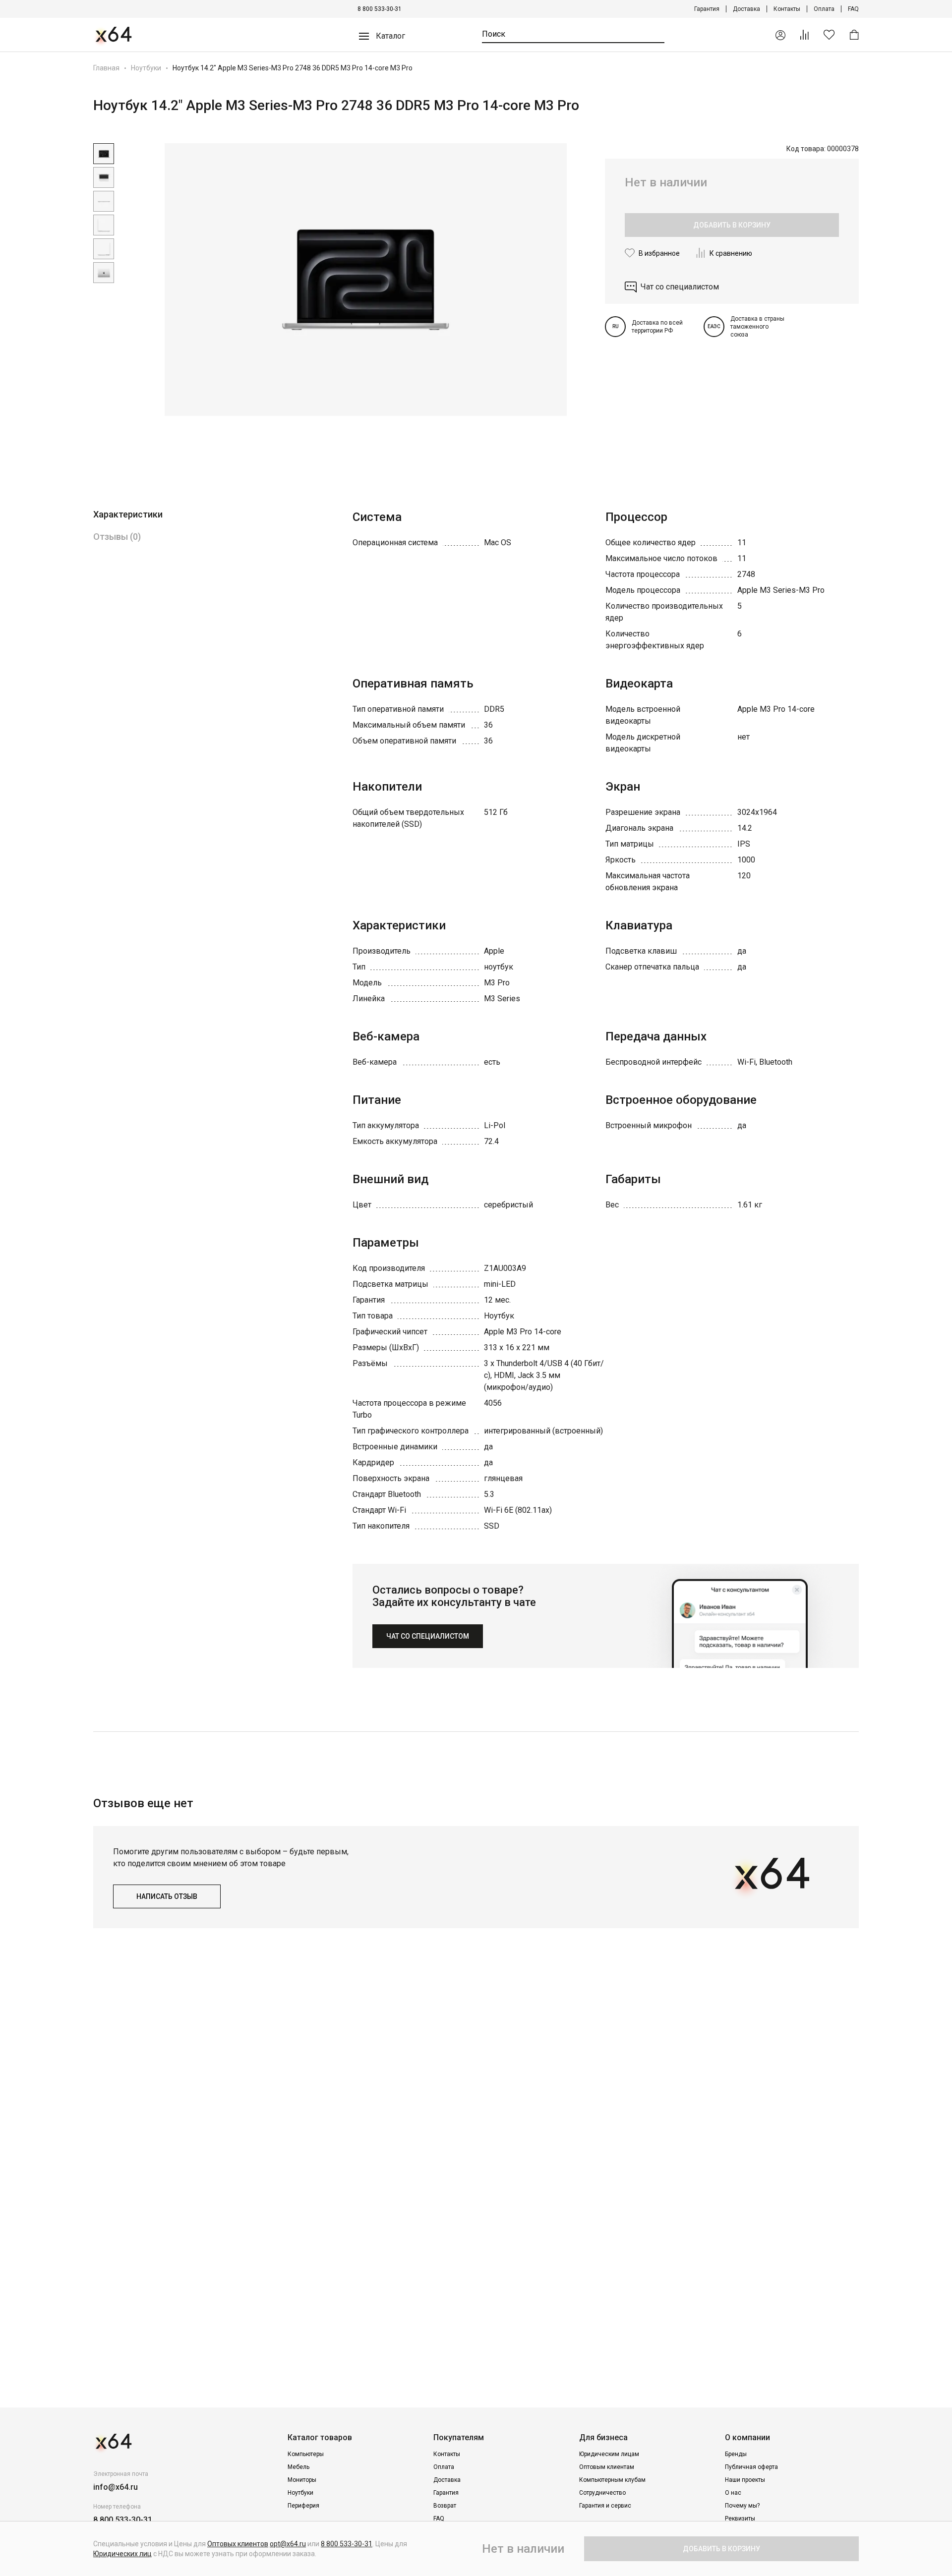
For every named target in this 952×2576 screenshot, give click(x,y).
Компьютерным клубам (612, 2480)
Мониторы (302, 2480)
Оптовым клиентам (607, 2467)
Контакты (787, 9)
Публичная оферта (751, 2467)
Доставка (746, 9)
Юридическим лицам (609, 2454)
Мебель (298, 2467)
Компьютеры (306, 2454)
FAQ (853, 9)
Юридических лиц (122, 2554)
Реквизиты (740, 2519)
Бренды (736, 2454)
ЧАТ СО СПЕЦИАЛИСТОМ (428, 1636)
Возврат (445, 2506)
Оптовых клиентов (238, 2544)
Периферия (303, 2506)
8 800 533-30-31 (380, 9)
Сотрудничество (602, 2493)
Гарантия (707, 9)
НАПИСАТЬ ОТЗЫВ (167, 1896)
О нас (733, 2493)
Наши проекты (745, 2480)
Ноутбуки (146, 68)
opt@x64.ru (288, 2544)
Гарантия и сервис (605, 2506)
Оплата (824, 9)
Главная (106, 68)
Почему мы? (742, 2506)
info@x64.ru (116, 2487)
